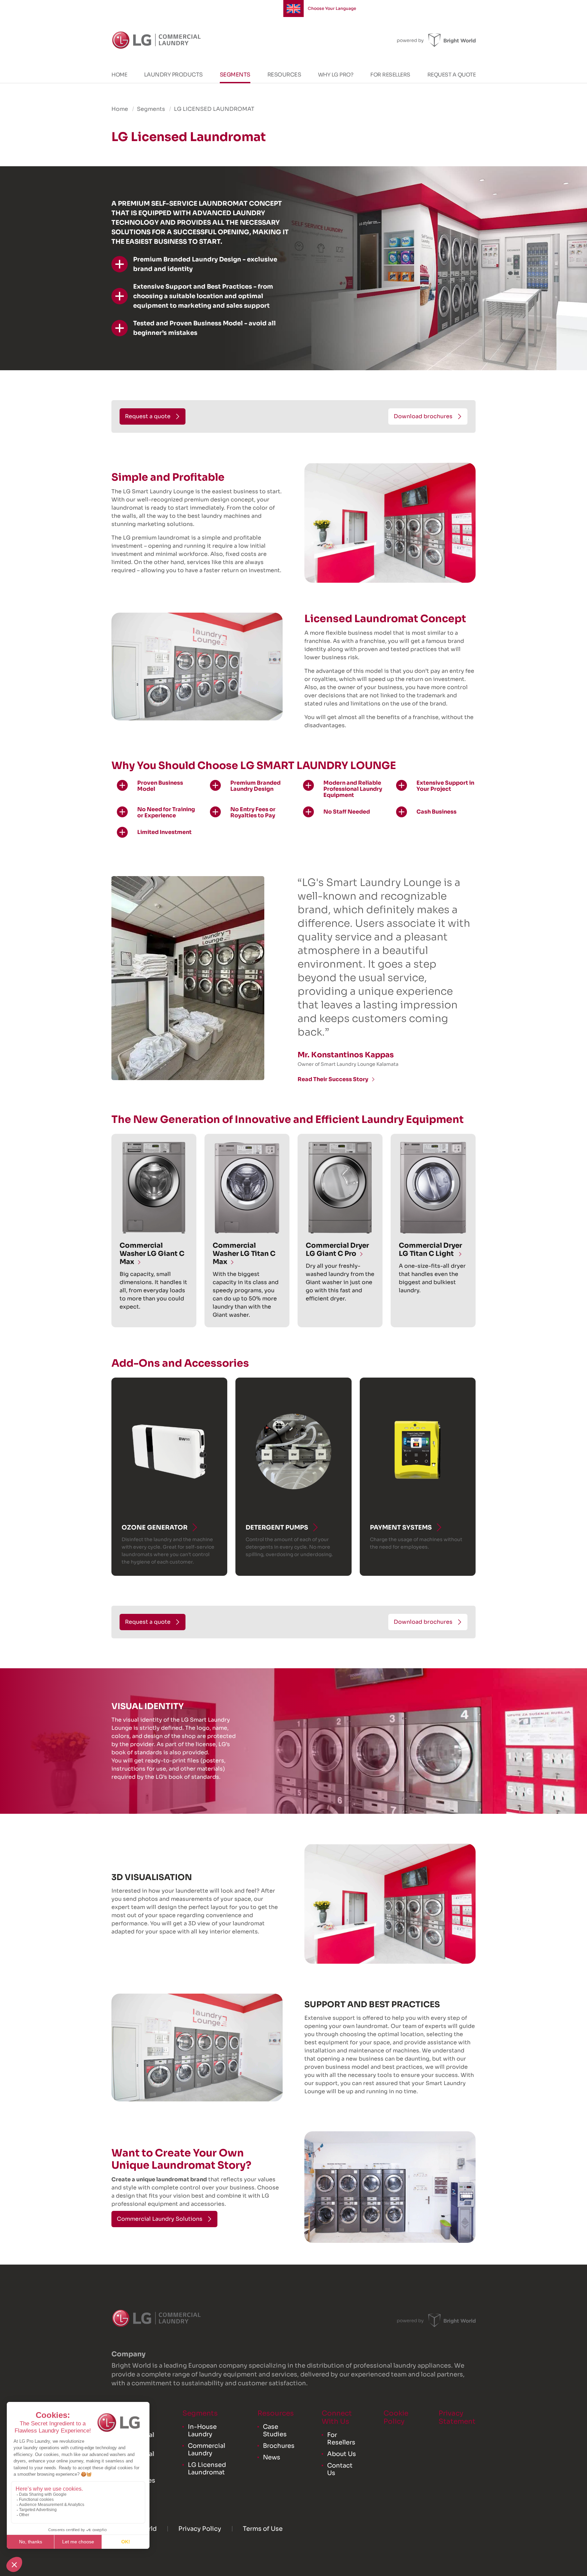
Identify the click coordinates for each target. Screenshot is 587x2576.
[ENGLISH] (293, 8)
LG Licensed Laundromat (207, 2469)
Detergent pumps (277, 1528)
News (272, 2457)
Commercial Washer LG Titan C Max (244, 1254)
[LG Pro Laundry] (156, 40)
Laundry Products (173, 75)
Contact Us (340, 2469)
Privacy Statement (457, 2417)
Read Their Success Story (333, 1079)
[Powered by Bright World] (436, 40)
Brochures (279, 2446)
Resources (284, 75)
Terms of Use (263, 2529)
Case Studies (275, 2430)
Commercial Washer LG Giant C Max (152, 1254)
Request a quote (452, 75)
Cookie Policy (396, 2417)
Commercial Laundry (207, 2450)
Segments (235, 75)
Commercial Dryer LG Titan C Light (430, 1250)
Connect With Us (337, 2417)
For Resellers (390, 75)
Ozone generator (155, 1528)
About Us (342, 2454)
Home (119, 75)
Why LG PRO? (336, 75)
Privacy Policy (200, 2529)
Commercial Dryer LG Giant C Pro (337, 1250)
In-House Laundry (202, 2430)
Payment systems (401, 1528)
